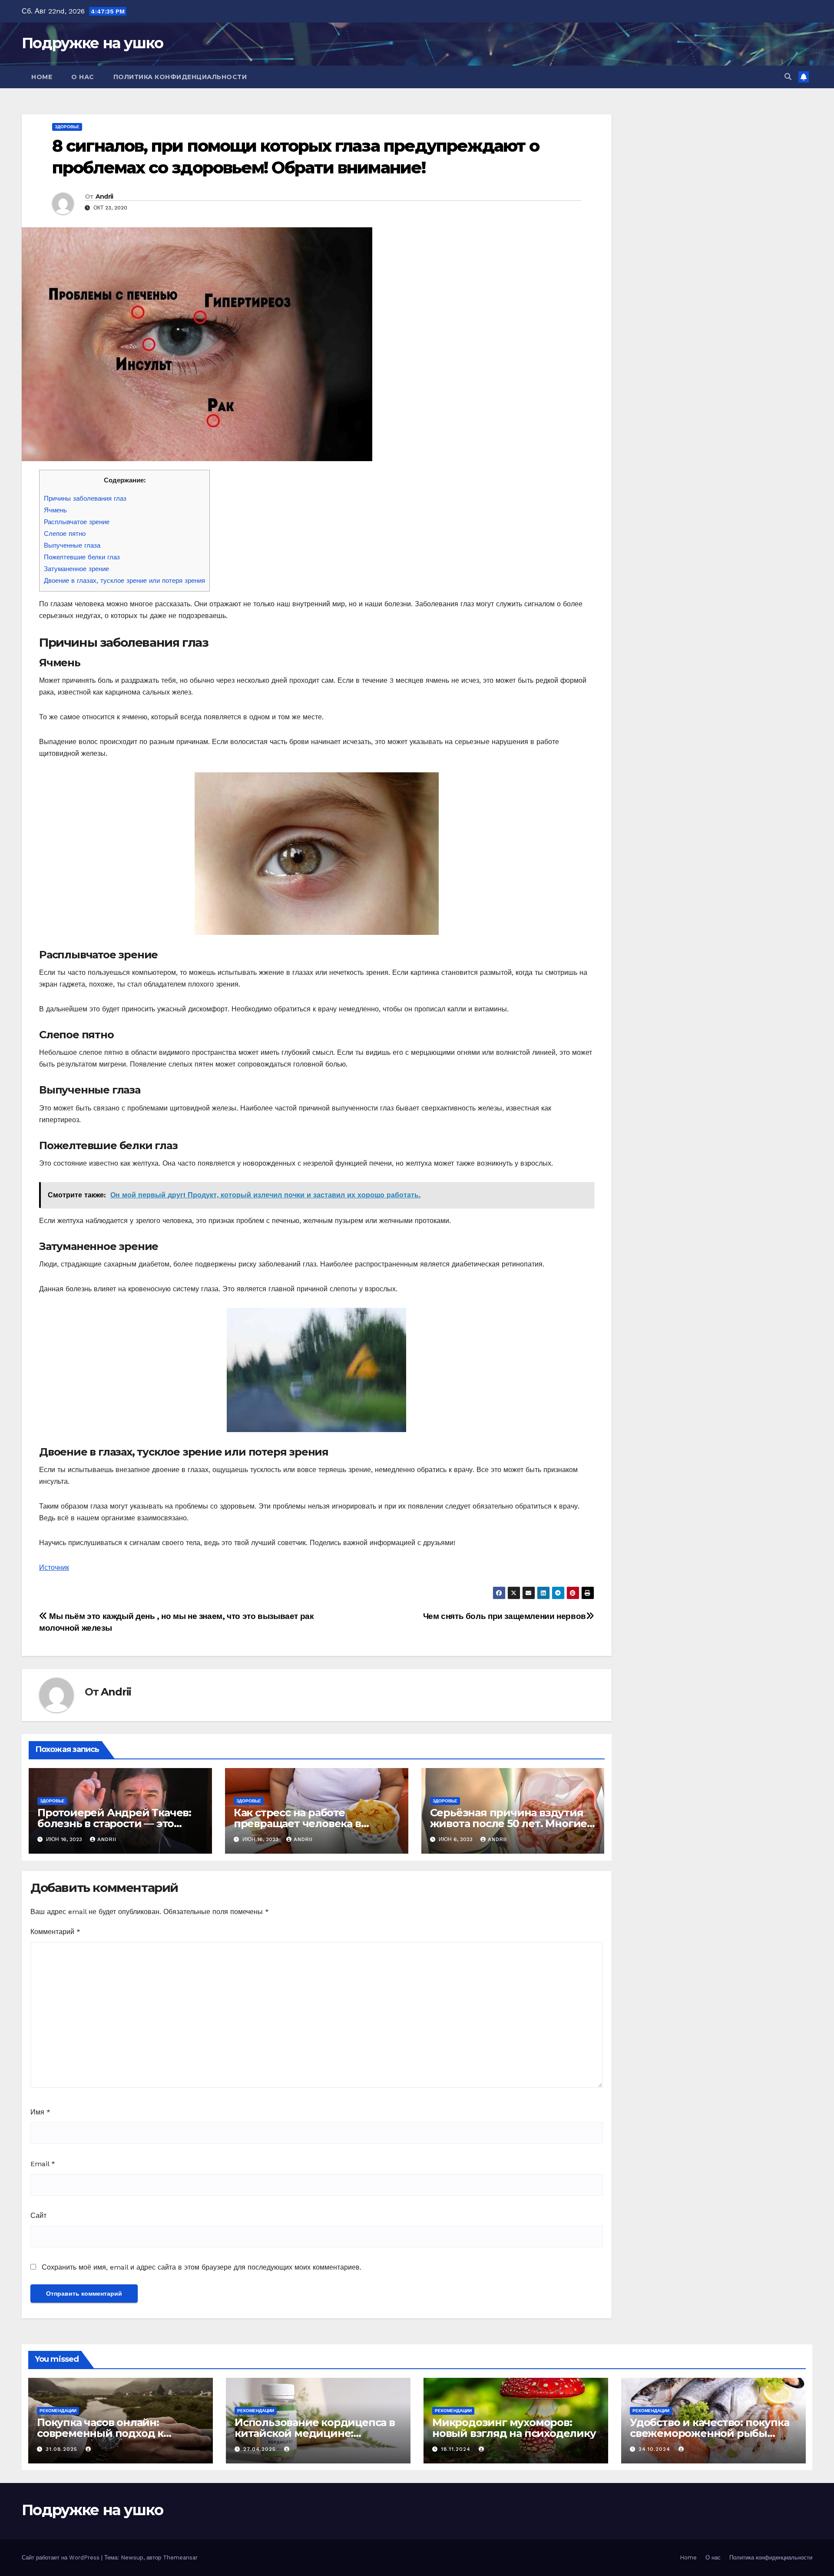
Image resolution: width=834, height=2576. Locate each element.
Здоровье (67, 127)
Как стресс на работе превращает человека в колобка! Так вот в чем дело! (309, 1823)
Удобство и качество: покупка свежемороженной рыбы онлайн (709, 2433)
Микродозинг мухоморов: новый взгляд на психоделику (514, 2428)
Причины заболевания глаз (85, 499)
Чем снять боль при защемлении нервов (505, 1616)
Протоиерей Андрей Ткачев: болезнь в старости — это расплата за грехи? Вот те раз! (117, 1823)
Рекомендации (58, 2411)
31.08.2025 (63, 2449)
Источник (54, 1567)
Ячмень (55, 510)
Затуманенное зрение (76, 569)
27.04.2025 (261, 2449)
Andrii (104, 196)
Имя (40, 2112)
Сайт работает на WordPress (61, 2558)
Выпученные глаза (72, 545)
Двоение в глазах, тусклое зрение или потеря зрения (124, 581)
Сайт (38, 2215)
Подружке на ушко (92, 43)
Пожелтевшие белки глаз (82, 557)
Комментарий (55, 1932)
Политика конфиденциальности (180, 77)
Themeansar (180, 2558)
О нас (83, 77)
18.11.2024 (457, 2449)
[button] (788, 77)
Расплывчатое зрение (77, 522)
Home (42, 77)
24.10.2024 (655, 2449)
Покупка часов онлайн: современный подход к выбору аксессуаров (100, 2433)
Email (43, 2164)
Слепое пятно (65, 534)
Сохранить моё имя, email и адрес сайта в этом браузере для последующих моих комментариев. (202, 2267)
